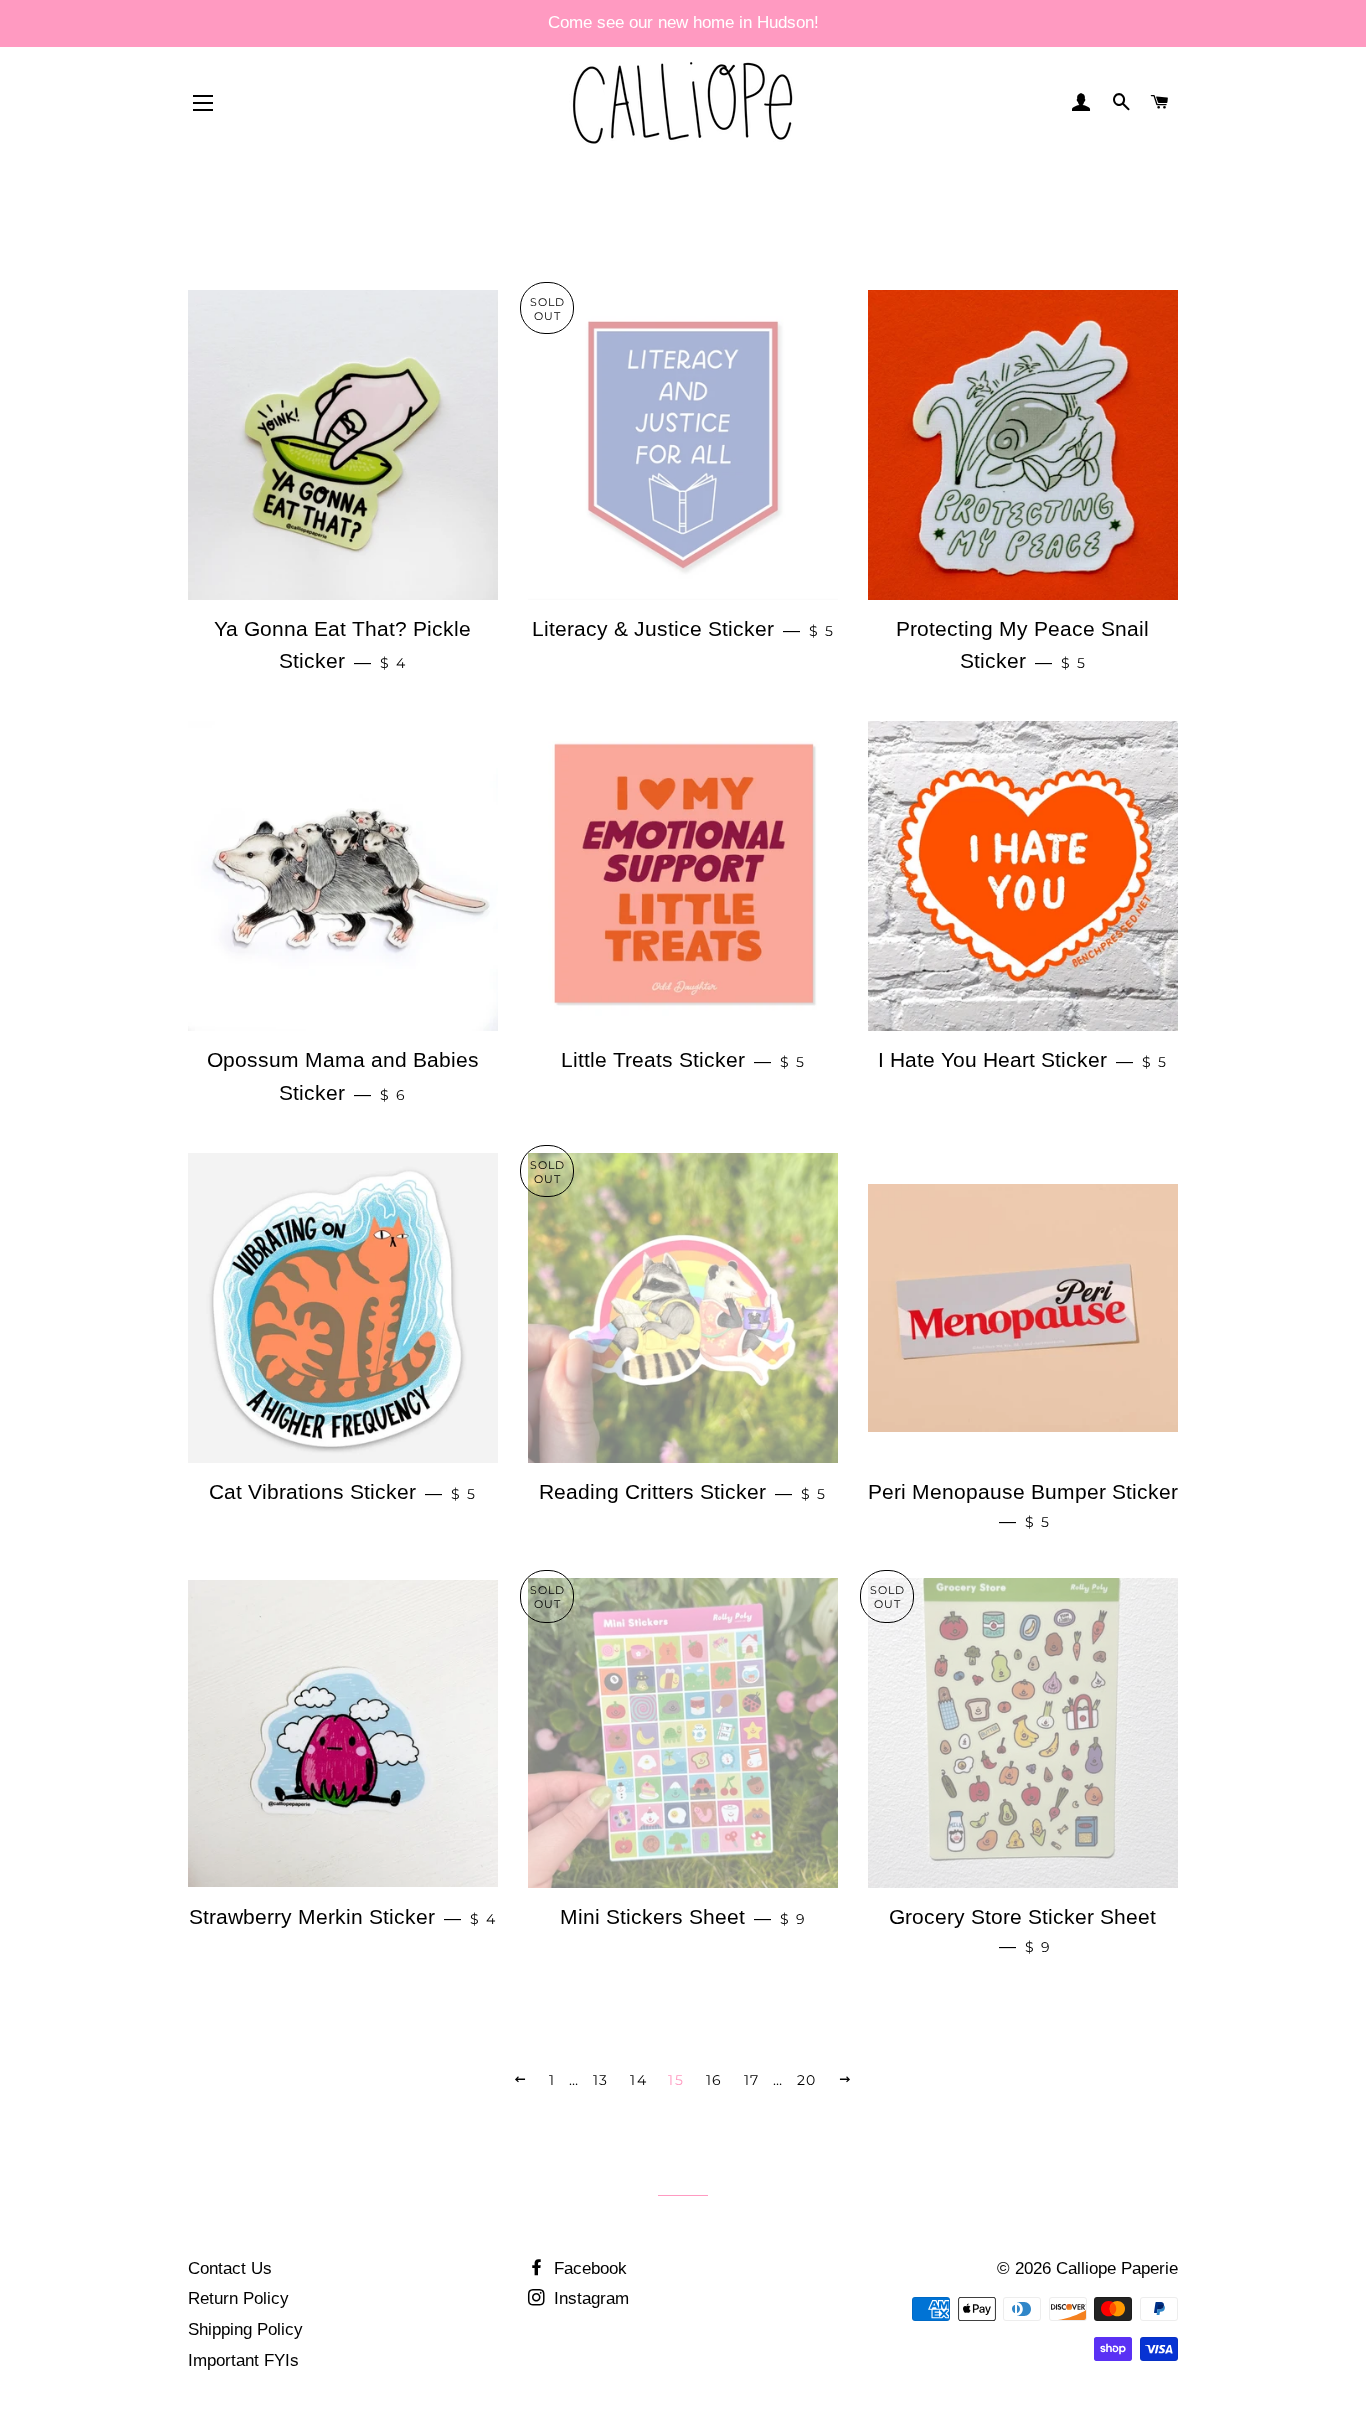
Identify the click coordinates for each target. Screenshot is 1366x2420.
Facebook (588, 2268)
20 (807, 2080)
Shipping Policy (245, 2329)
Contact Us (230, 2268)
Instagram (589, 2298)
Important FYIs (243, 2360)
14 (638, 2080)
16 (714, 2080)
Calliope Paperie (1117, 2268)
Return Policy (238, 2298)
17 (752, 2080)
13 (601, 2080)
